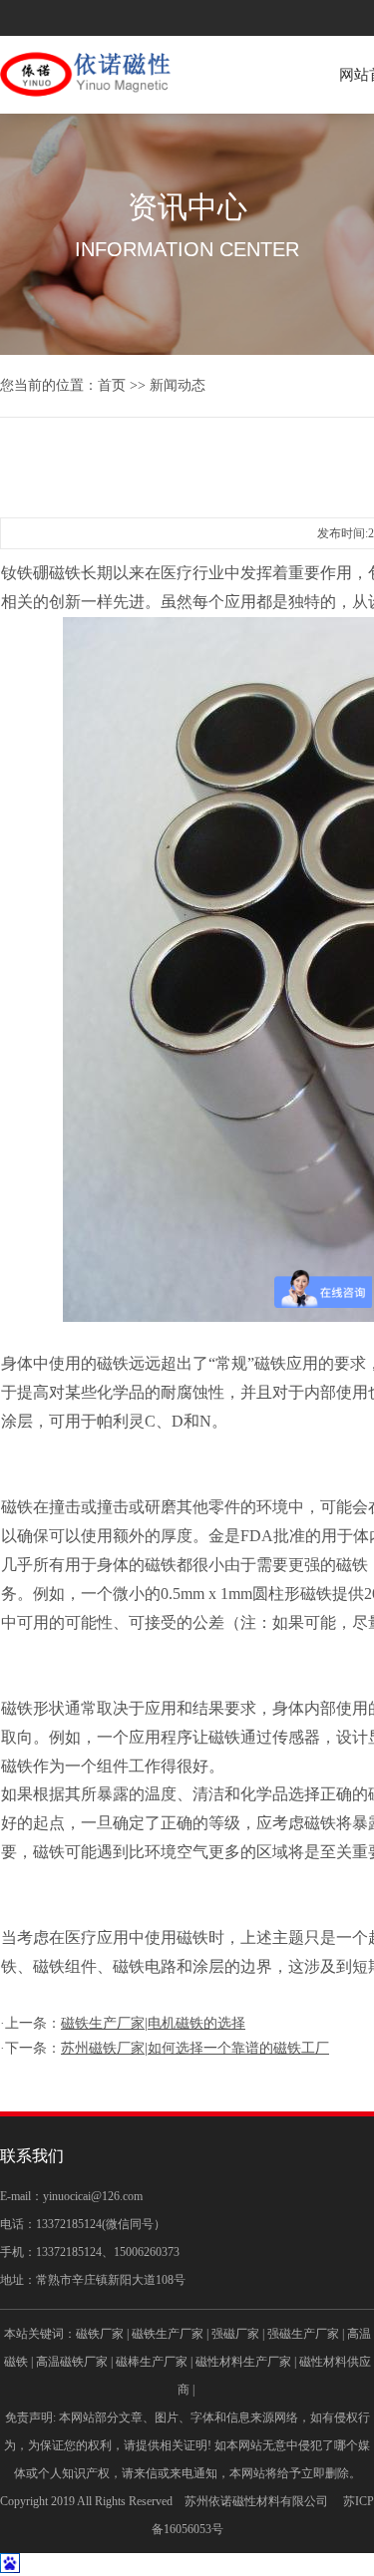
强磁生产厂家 (303, 2334)
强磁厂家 (235, 2334)
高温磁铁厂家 (72, 2362)
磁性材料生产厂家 (243, 2362)
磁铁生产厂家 (168, 2334)
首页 (112, 385)
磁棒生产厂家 (152, 2362)
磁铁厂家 (100, 2334)
